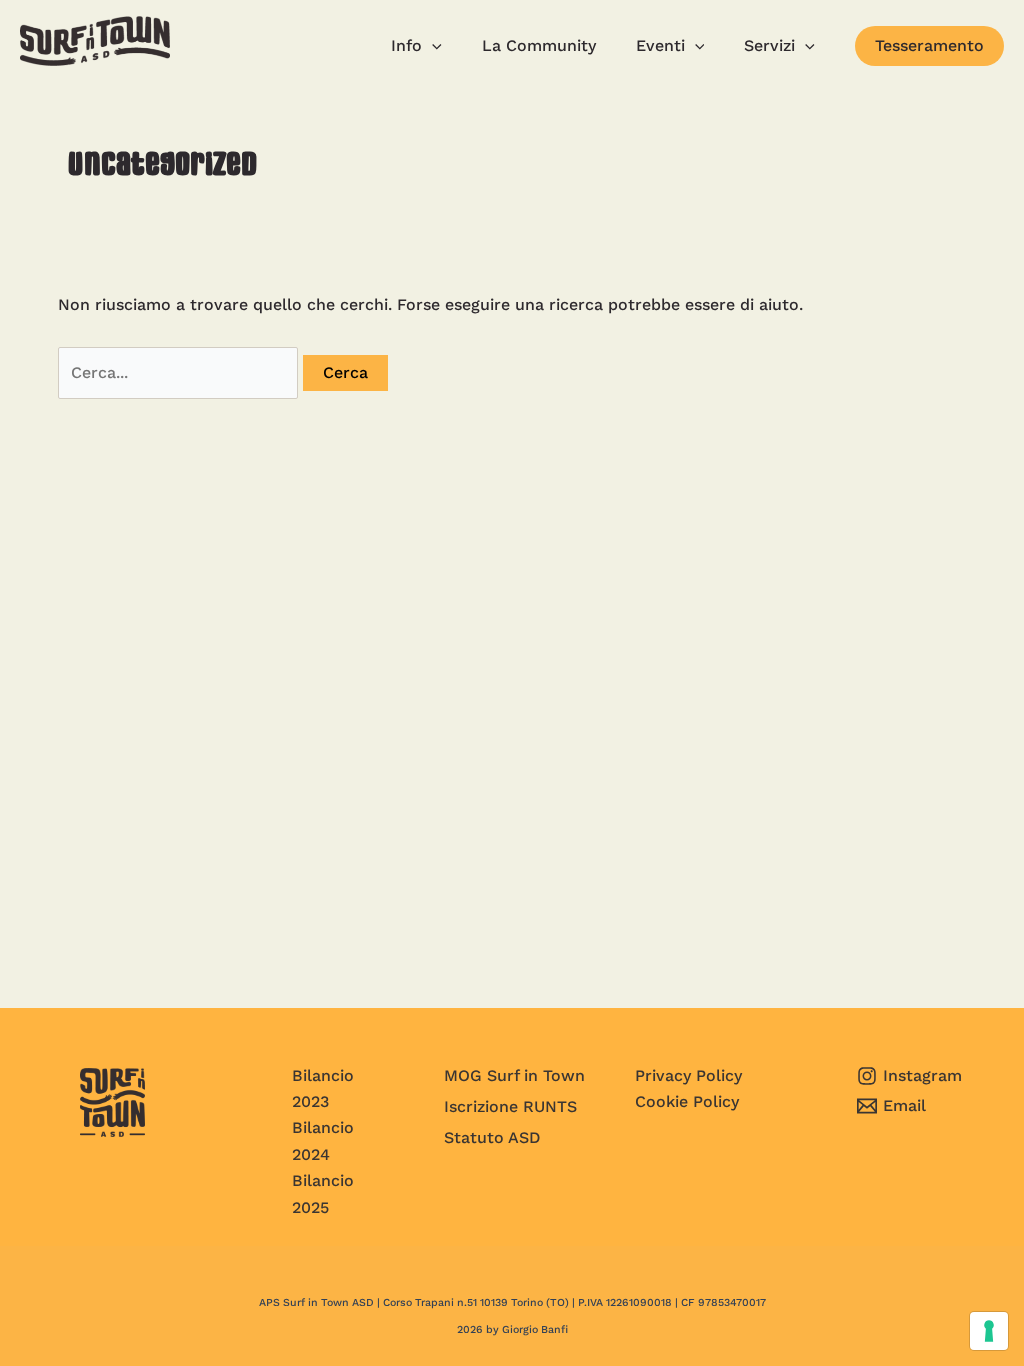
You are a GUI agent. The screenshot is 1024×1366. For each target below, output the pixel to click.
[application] (432, 46)
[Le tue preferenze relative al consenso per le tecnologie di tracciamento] (989, 1331)
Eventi (660, 45)
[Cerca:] (180, 372)
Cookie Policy (687, 1101)
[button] (929, 46)
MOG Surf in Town (514, 1075)
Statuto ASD (492, 1137)
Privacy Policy (688, 1075)
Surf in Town (88, 81)
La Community (539, 45)
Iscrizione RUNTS (510, 1106)
